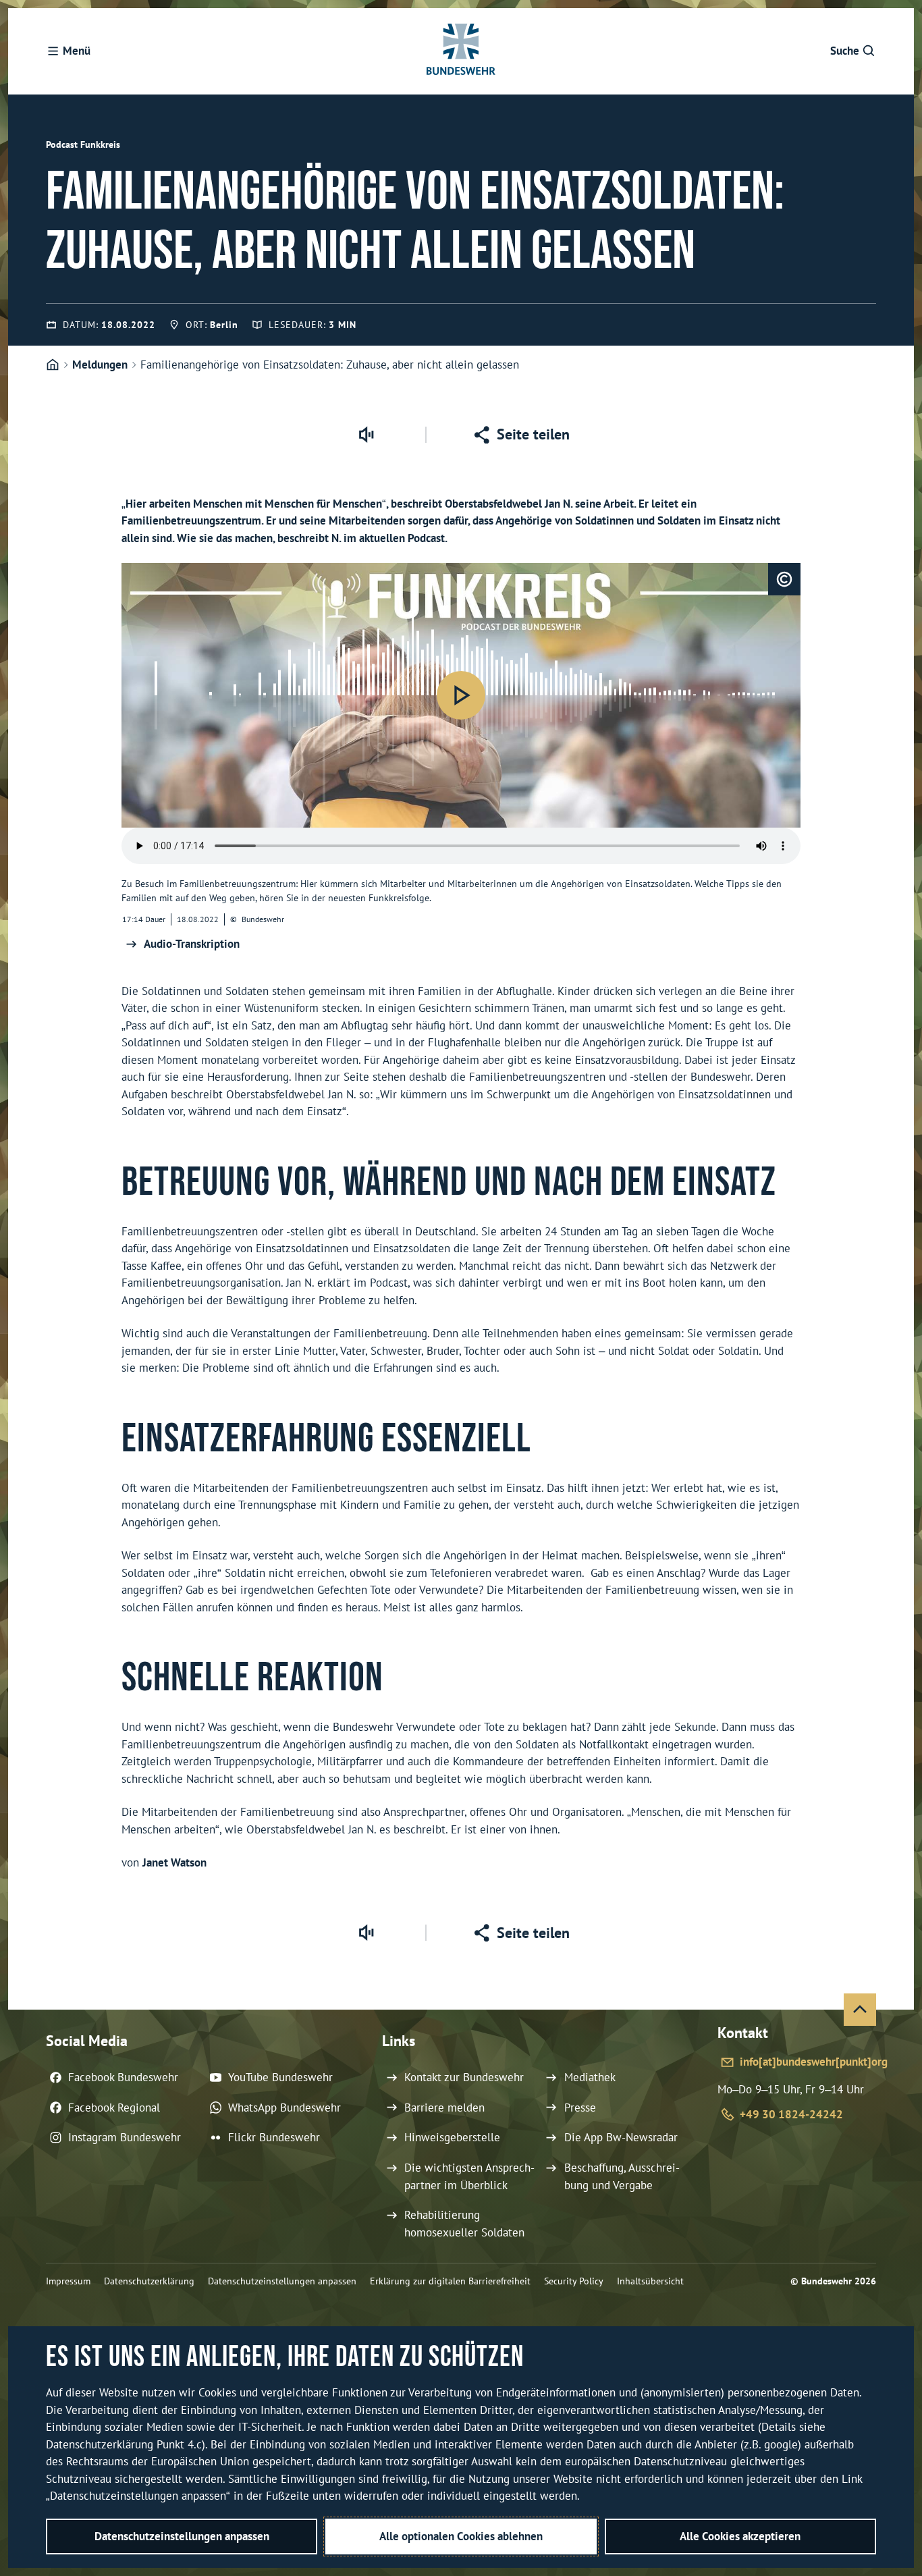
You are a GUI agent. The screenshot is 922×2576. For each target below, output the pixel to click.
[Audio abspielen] (461, 695)
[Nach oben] (860, 2010)
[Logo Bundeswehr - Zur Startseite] (461, 51)
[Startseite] (53, 365)
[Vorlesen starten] (366, 435)
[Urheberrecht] (784, 579)
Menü (77, 51)
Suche (845, 51)
